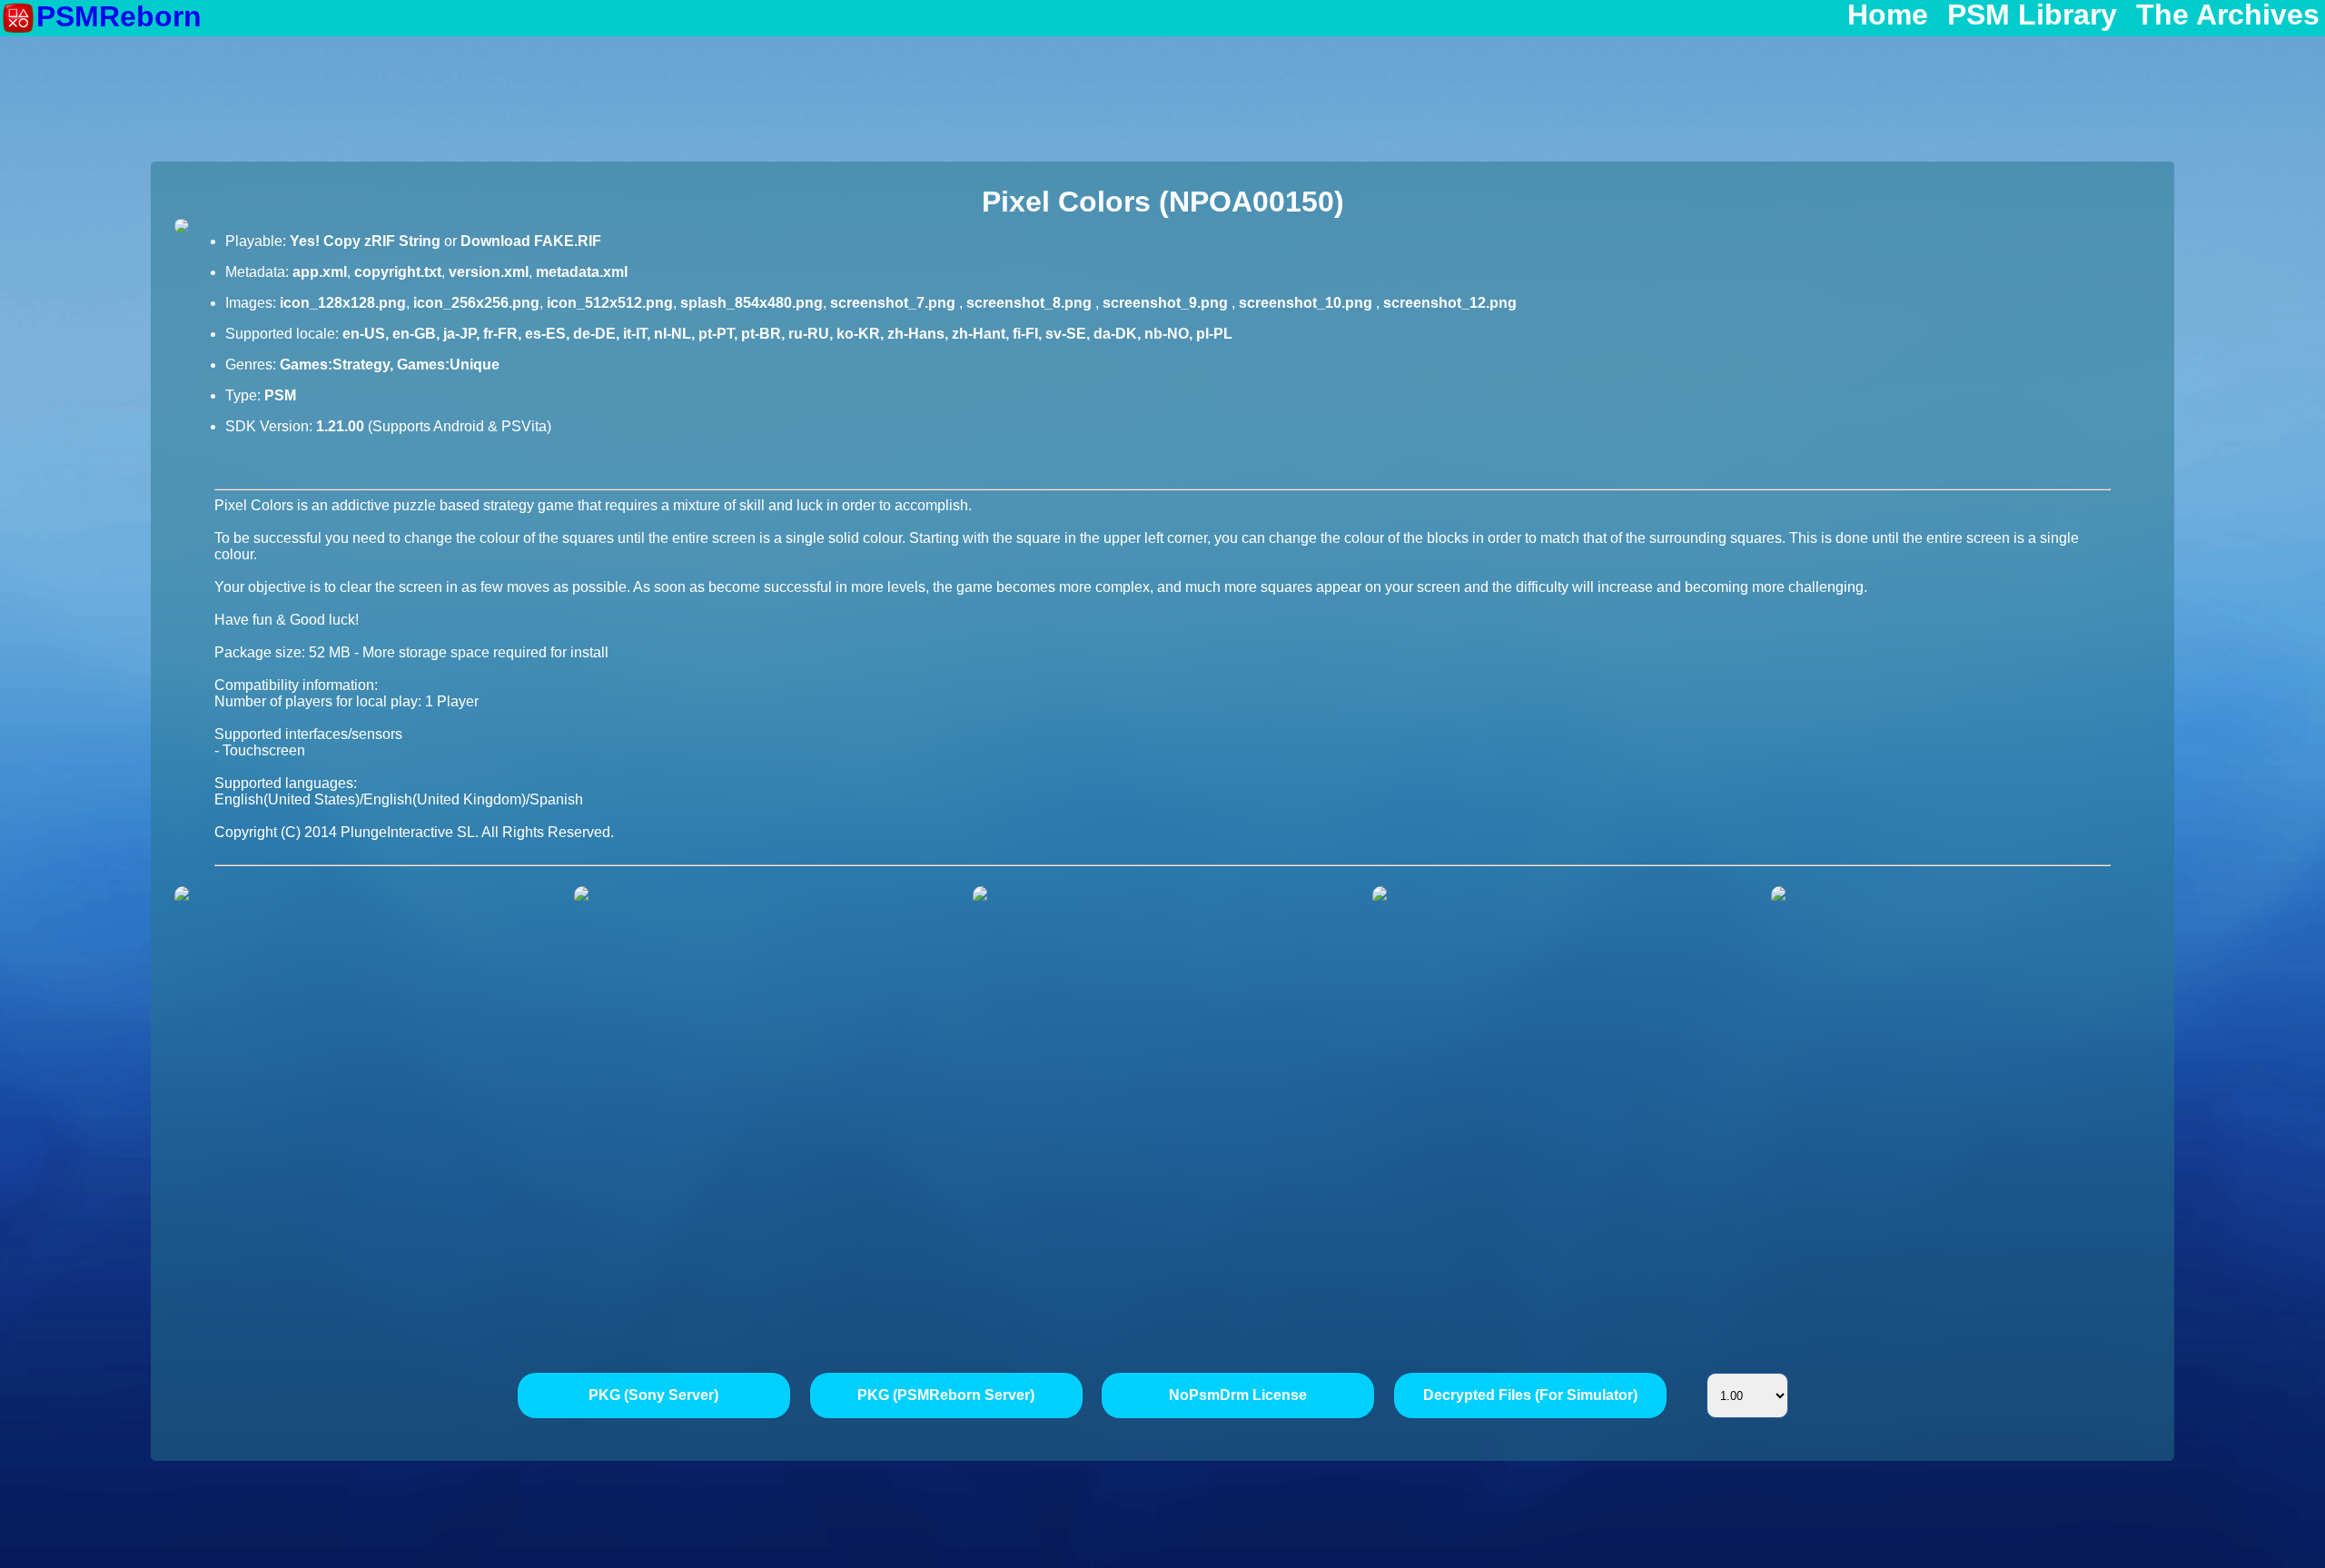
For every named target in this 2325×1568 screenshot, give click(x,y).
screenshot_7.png (895, 303)
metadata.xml (582, 272)
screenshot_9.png (1167, 303)
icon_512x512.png (610, 303)
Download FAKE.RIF (531, 241)
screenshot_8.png (1031, 303)
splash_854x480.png (752, 303)
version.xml (489, 272)
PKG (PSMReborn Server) (946, 1395)
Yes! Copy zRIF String (365, 241)
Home (1888, 15)
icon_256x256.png (476, 303)
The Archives (2228, 15)
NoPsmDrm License (1238, 1395)
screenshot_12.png (1450, 303)
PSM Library (2032, 15)
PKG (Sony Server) (653, 1395)
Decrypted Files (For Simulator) (1530, 1395)
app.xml (320, 272)
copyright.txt (398, 272)
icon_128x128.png (343, 303)
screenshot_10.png (1307, 303)
